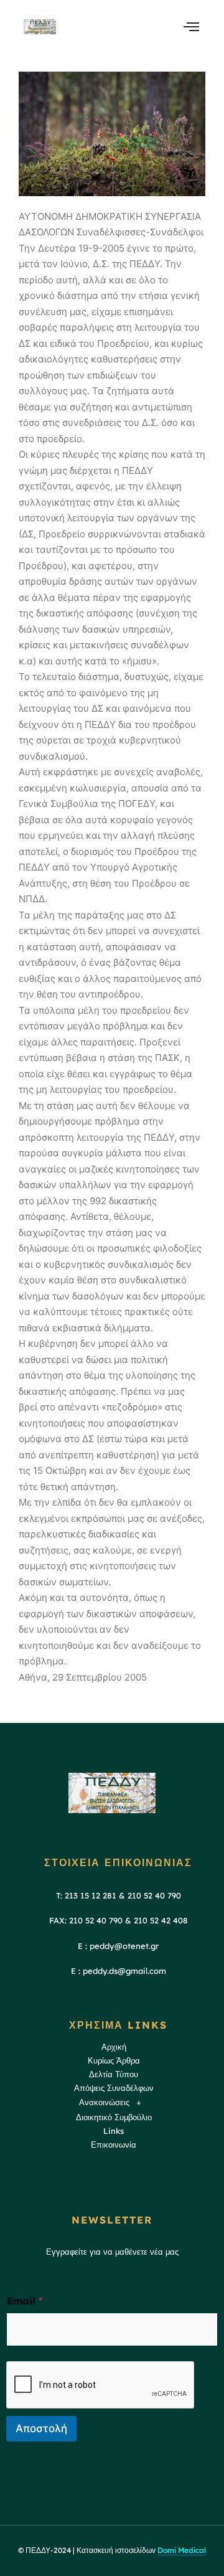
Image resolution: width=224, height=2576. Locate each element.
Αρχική (114, 2047)
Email (25, 2301)
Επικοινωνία (114, 2144)
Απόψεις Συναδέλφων (114, 2088)
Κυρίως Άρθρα (114, 2060)
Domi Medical (182, 2550)
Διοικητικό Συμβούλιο (114, 2117)
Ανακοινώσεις (104, 2102)
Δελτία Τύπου (114, 2074)
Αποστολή (41, 2428)
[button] (114, 2103)
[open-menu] (191, 26)
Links (114, 2131)
